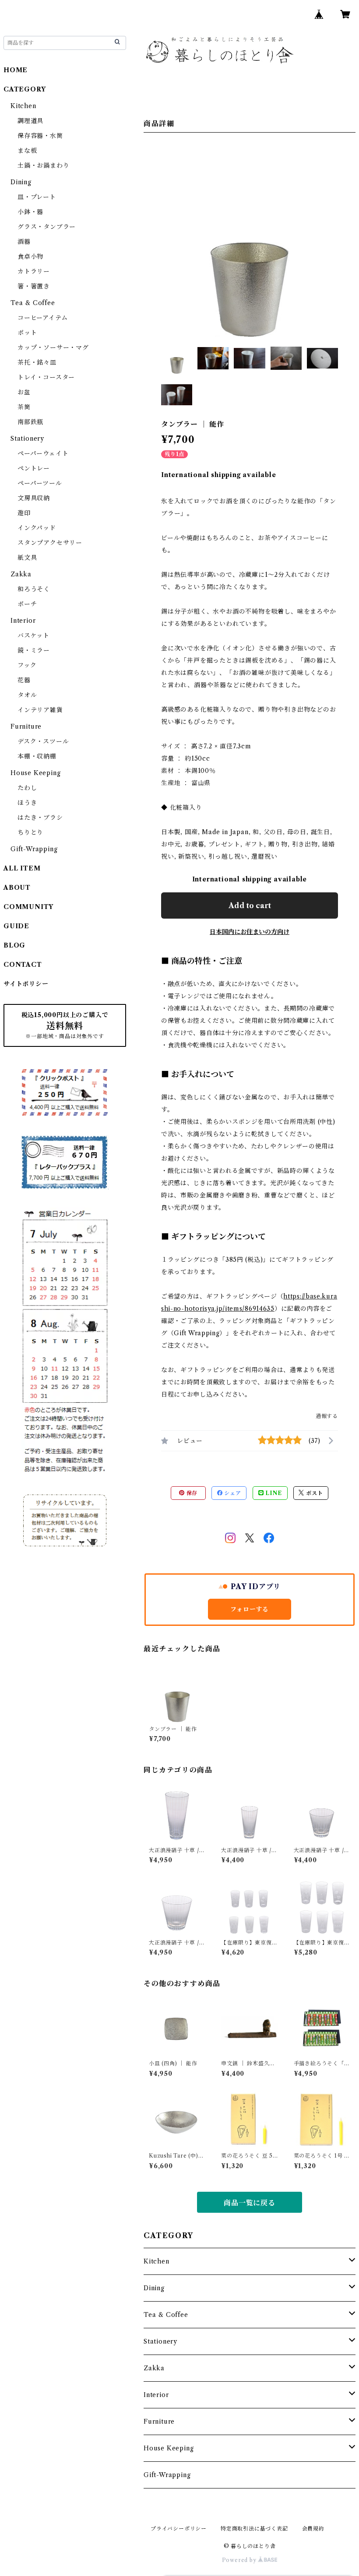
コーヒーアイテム (42, 318)
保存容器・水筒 (40, 136)
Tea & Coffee (166, 2315)
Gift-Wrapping (167, 2475)
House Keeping (169, 2448)
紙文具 (27, 558)
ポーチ (27, 604)
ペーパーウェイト (43, 453)
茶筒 (24, 407)
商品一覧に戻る (250, 2203)
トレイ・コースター (46, 377)
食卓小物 (30, 256)
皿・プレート (37, 197)
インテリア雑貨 (40, 710)
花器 (24, 680)
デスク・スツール (43, 741)
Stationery (160, 2341)
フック (27, 665)
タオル (27, 695)
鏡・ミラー (34, 650)
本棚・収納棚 (37, 756)
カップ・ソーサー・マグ (53, 347)
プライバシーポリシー (179, 2529)
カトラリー (34, 271)
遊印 (24, 513)
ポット (27, 333)
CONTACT (23, 965)
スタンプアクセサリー (50, 543)
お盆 (24, 392)
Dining (154, 2288)
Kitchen (157, 2261)
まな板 (27, 151)
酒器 (24, 242)
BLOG (14, 945)
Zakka (154, 2368)
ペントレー (34, 468)
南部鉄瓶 (30, 422)
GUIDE (16, 926)
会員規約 (313, 2529)
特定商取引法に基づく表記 (254, 2529)
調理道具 (30, 121)
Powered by (240, 2560)
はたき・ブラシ (40, 818)
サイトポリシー (26, 984)
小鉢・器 (30, 212)
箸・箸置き (34, 286)
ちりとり (30, 832)
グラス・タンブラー (47, 227)
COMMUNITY (28, 907)
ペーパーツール (40, 483)
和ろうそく (34, 589)
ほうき (27, 803)
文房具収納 (34, 498)
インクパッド (37, 528)
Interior (156, 2395)
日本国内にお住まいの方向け (250, 932)
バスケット (33, 635)
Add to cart (250, 905)
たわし (27, 788)
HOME (16, 70)
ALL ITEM (22, 868)
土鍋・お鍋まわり (43, 165)
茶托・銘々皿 (37, 362)
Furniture (159, 2422)
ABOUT (17, 888)
